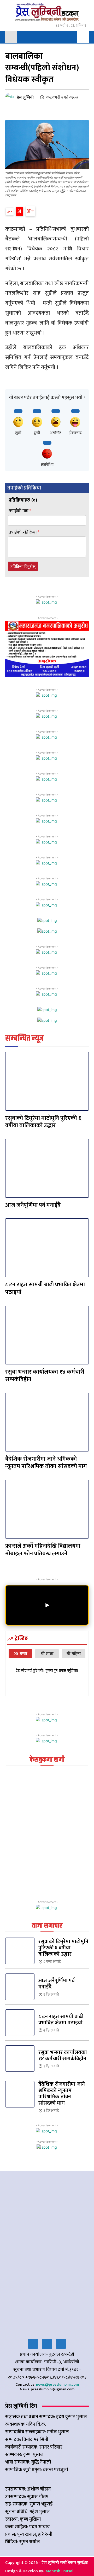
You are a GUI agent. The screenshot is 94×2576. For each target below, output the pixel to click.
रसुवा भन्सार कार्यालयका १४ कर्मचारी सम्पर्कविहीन (45, 1376)
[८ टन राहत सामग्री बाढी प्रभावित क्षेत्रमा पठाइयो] (47, 1248)
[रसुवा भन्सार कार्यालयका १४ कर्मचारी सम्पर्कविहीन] (47, 1335)
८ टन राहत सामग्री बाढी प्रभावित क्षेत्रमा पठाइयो (45, 1288)
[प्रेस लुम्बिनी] (11, 97)
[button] (83, 37)
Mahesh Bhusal (60, 2571)
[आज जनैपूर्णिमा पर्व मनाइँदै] (47, 1168)
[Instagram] (61, 2344)
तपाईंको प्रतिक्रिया (24, 532)
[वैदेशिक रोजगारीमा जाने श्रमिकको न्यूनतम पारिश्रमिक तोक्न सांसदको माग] (47, 1422)
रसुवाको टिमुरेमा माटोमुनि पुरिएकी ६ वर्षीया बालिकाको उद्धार (43, 1122)
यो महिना (74, 1654)
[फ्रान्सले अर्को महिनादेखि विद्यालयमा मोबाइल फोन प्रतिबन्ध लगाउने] (47, 1509)
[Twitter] (47, 2344)
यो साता (47, 1654)
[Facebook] (33, 2344)
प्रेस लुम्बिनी (25, 98)
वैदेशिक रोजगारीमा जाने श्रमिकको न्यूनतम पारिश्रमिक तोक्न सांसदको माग (46, 1463)
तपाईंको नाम (20, 511)
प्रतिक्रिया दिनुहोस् (23, 566)
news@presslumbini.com (57, 2384)
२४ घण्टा (20, 1654)
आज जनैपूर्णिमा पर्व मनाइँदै (33, 1205)
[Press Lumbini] (47, 12)
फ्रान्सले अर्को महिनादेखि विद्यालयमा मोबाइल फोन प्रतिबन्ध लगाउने (43, 1550)
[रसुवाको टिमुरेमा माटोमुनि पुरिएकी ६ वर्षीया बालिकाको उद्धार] (47, 1081)
